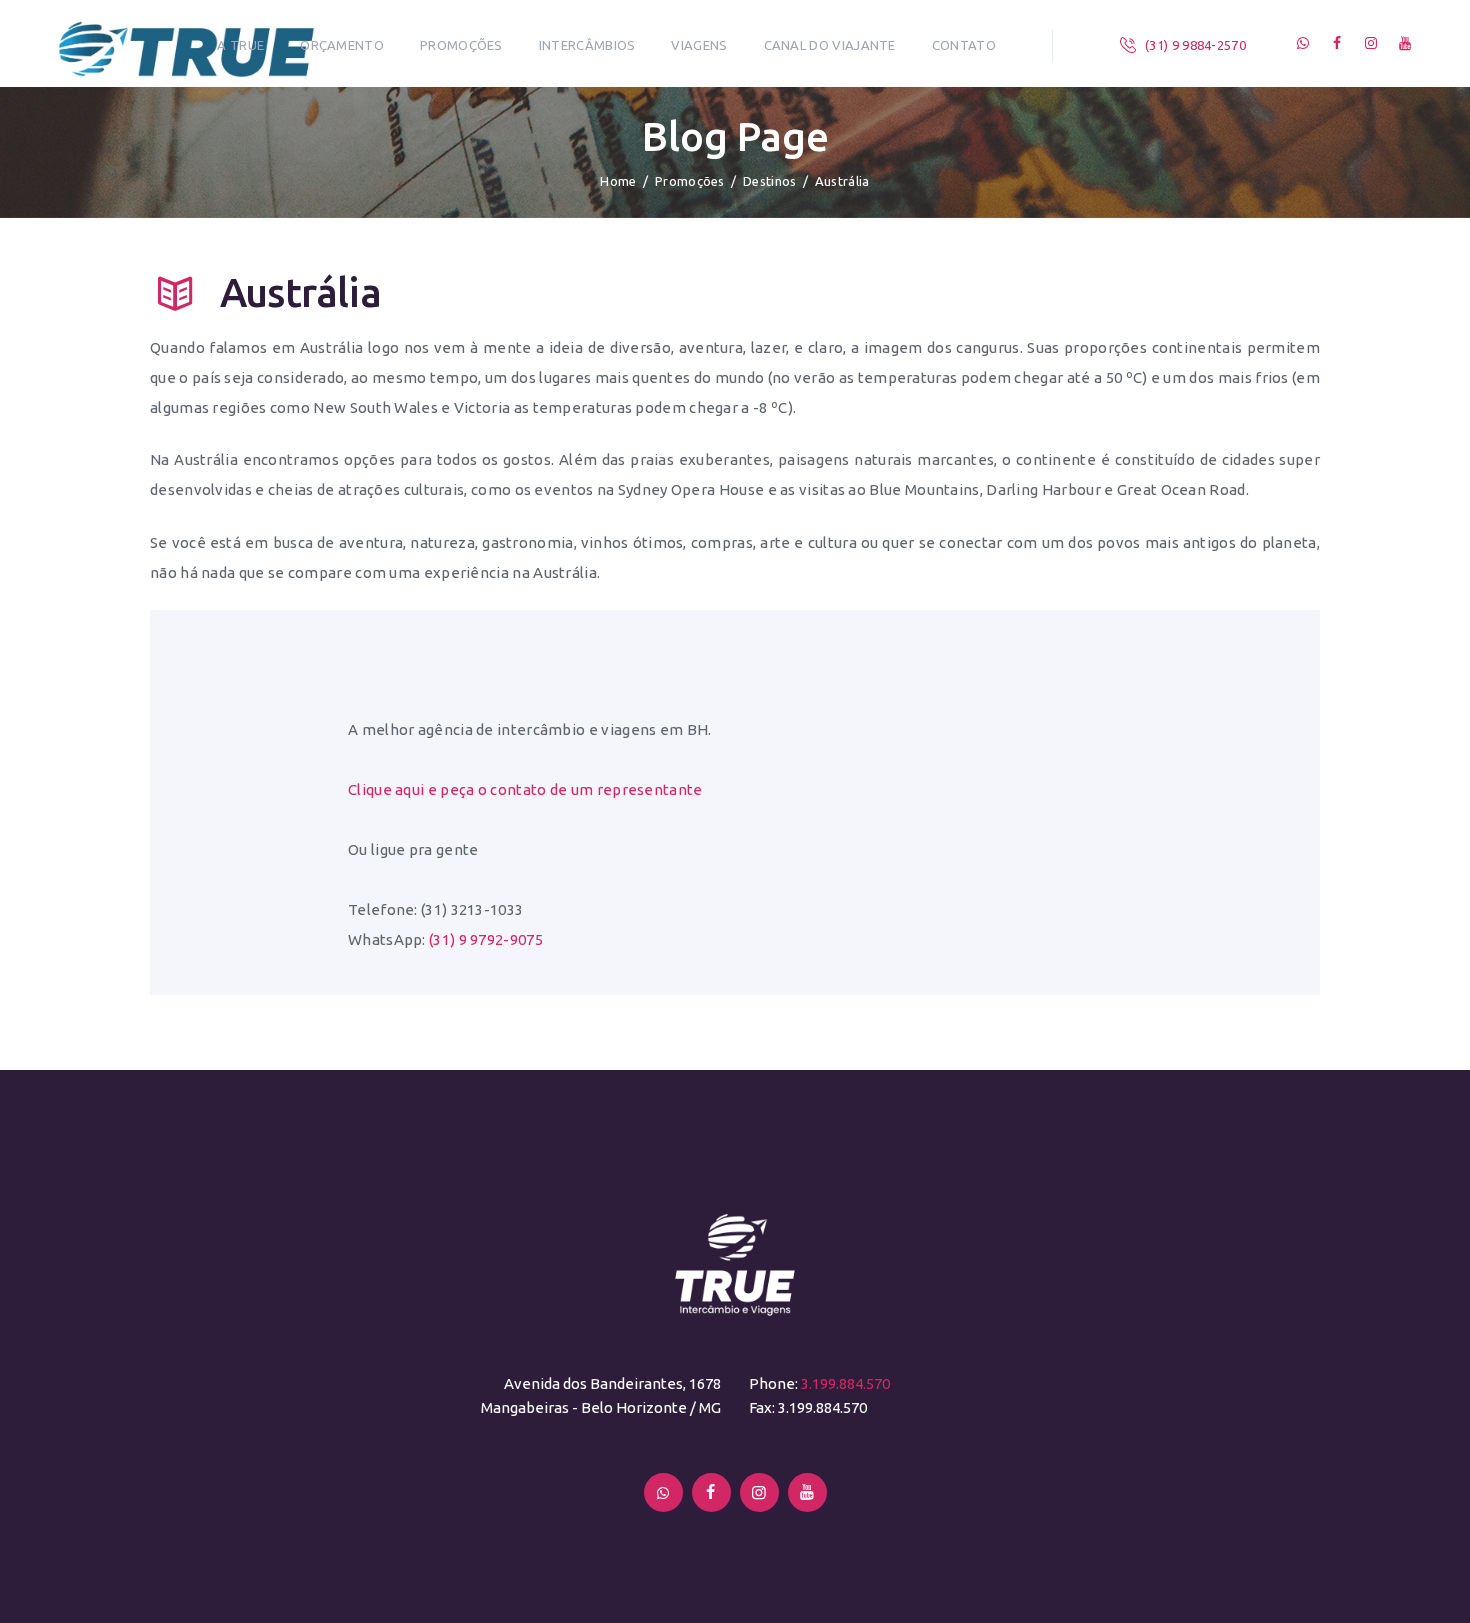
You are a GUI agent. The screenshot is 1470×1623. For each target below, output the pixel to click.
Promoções (461, 45)
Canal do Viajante (830, 45)
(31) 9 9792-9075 (486, 939)
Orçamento (342, 45)
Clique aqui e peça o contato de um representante (525, 789)
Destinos (769, 181)
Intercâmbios (587, 45)
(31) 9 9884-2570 (1195, 45)
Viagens (699, 45)
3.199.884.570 (845, 1383)
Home (618, 181)
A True (240, 45)
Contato (964, 45)
